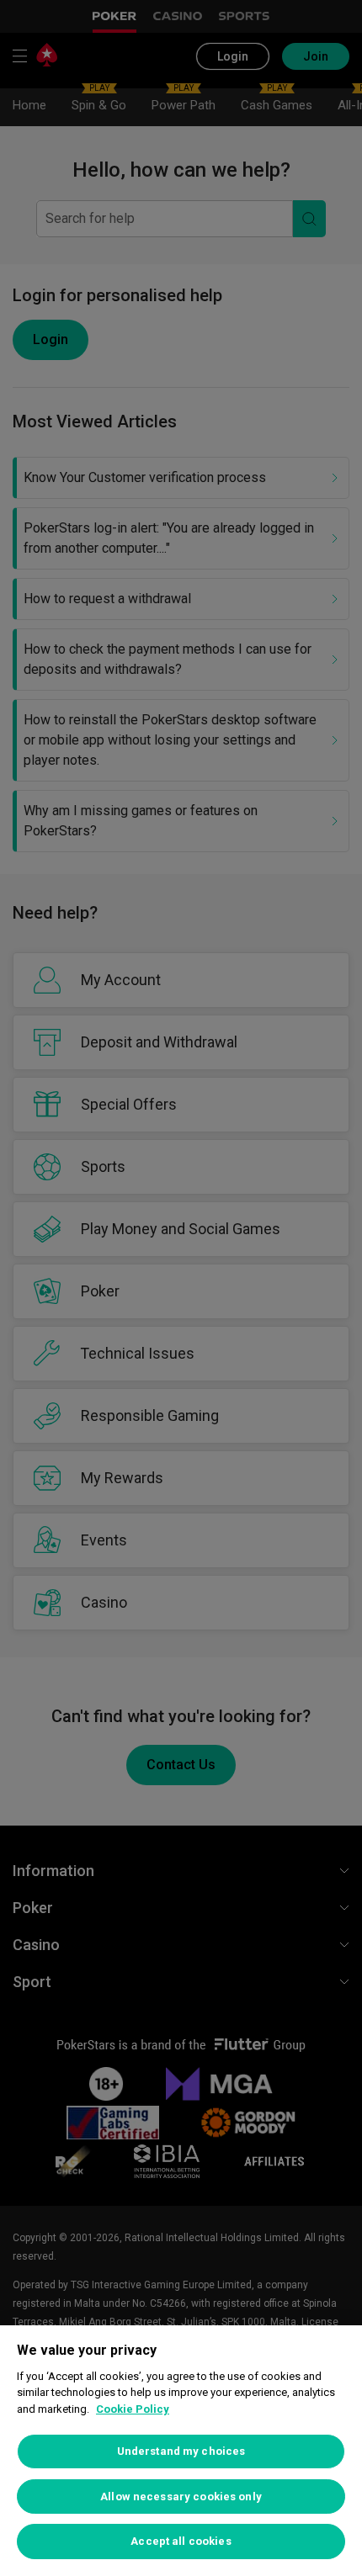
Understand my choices (181, 2451)
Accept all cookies (181, 2541)
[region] (181, 2451)
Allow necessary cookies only (181, 2496)
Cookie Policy (133, 2409)
